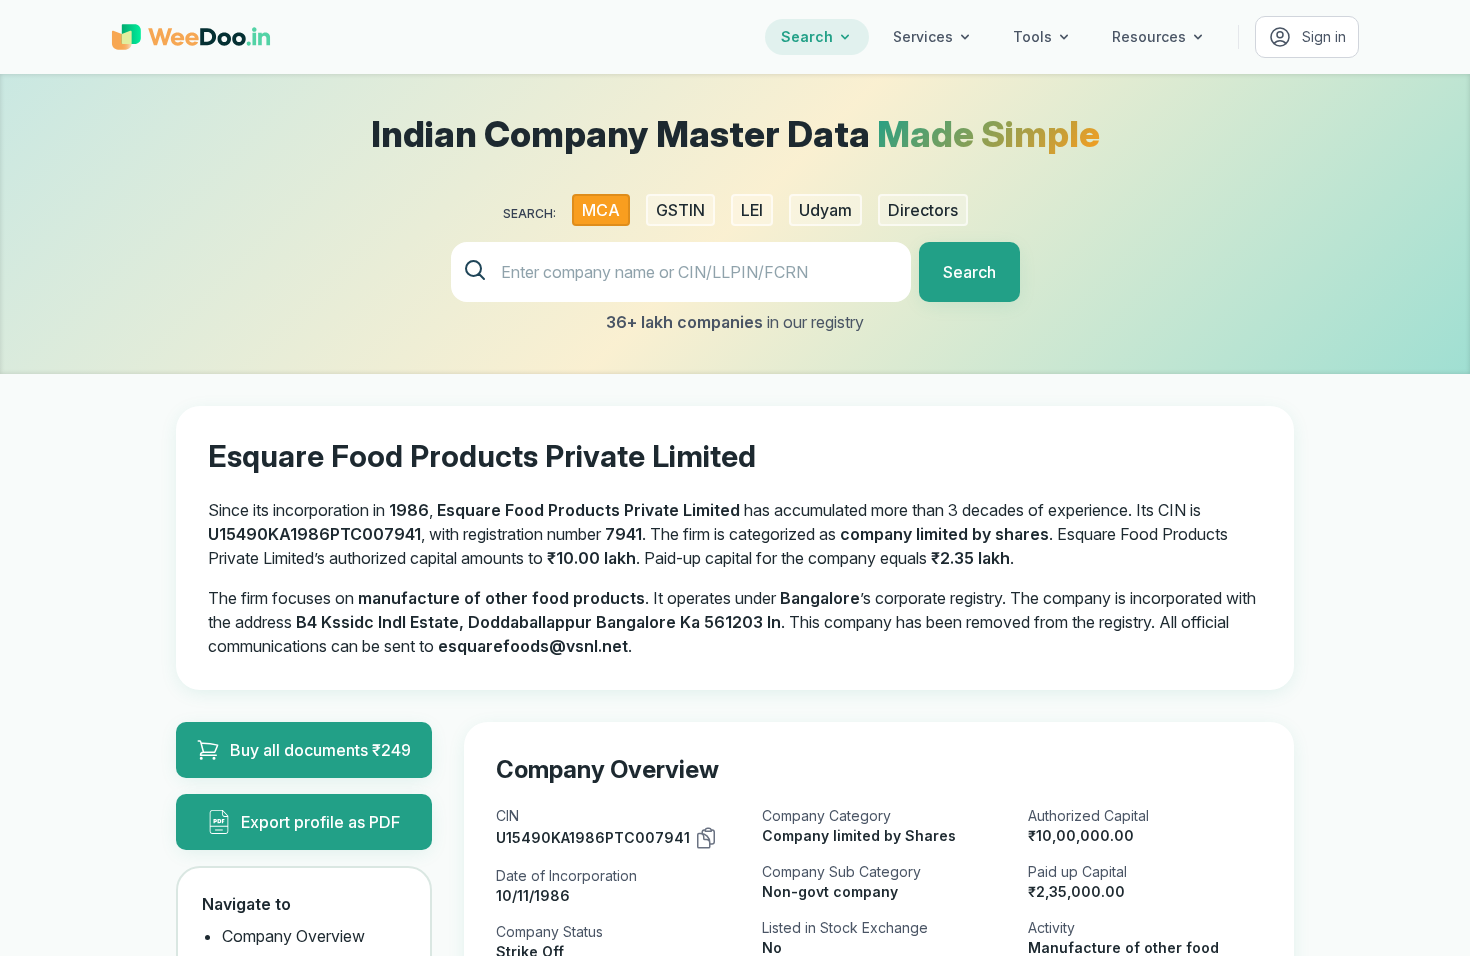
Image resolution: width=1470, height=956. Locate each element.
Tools (1032, 36)
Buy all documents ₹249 (320, 750)
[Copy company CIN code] (706, 838)
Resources (1149, 36)
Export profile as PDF (320, 822)
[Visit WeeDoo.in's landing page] (191, 37)
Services (923, 36)
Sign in (1324, 36)
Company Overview (293, 936)
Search (807, 36)
